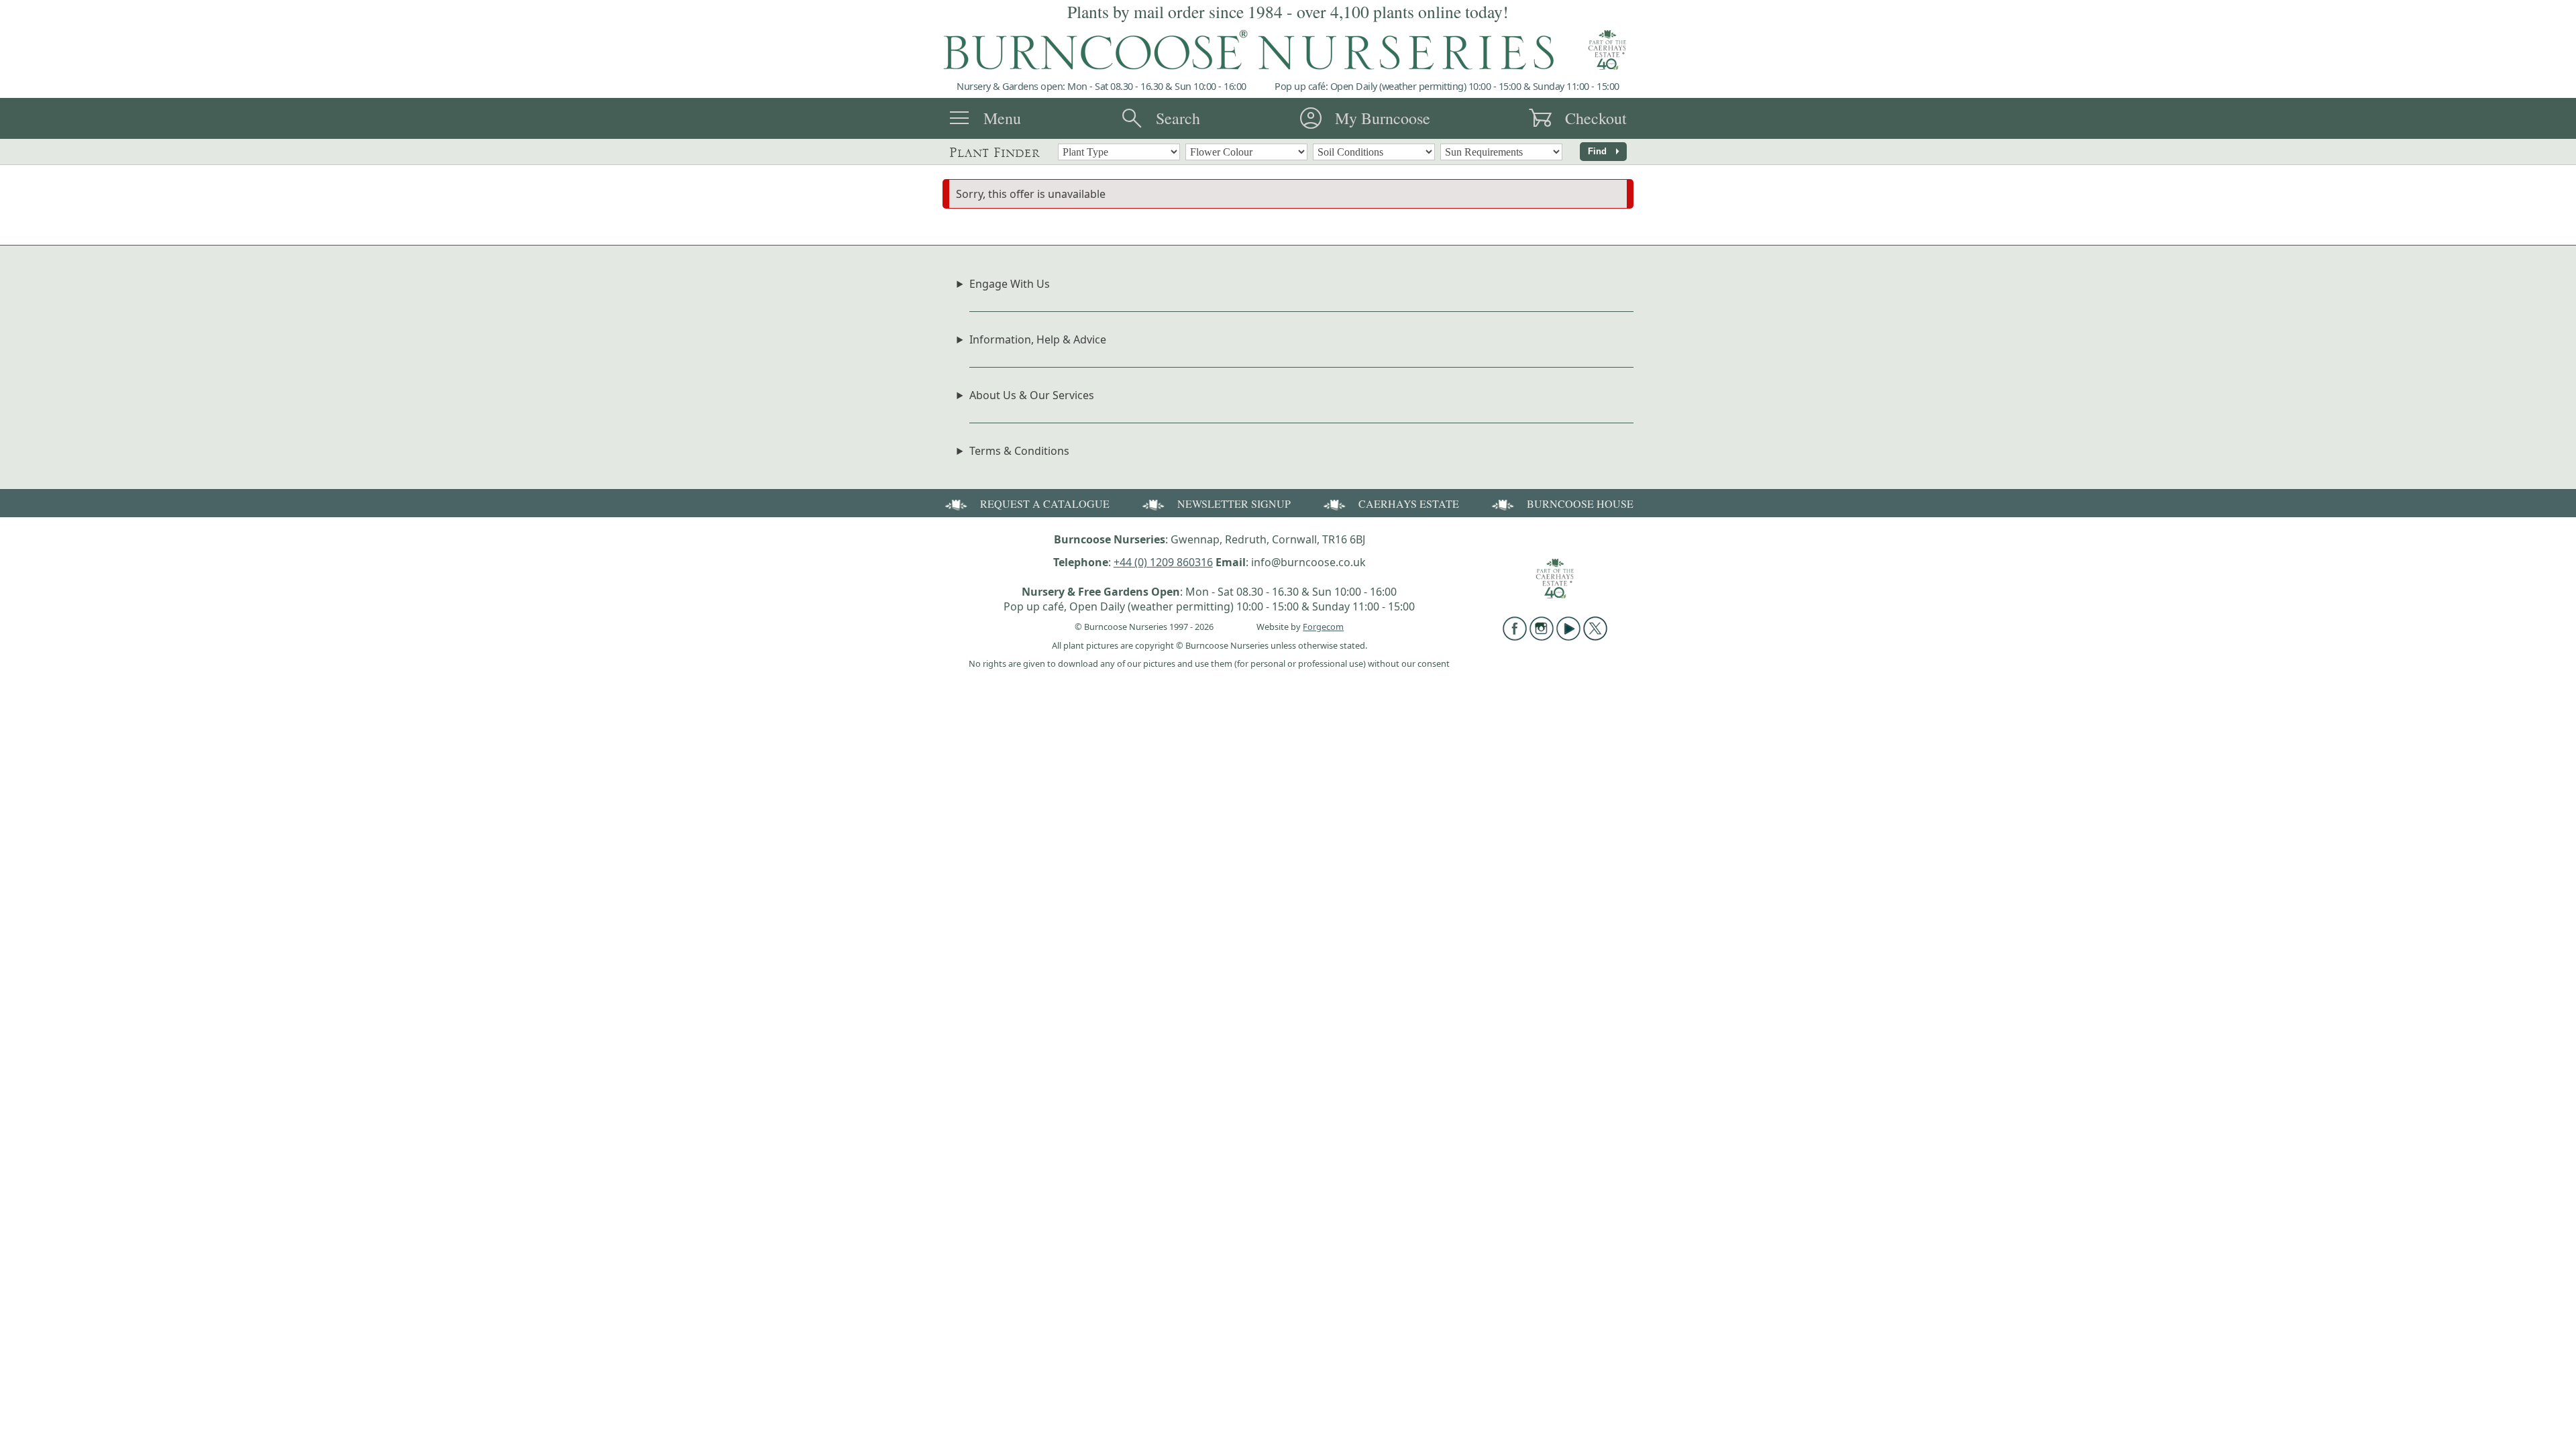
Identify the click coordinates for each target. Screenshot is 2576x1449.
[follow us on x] (1595, 637)
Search (1178, 118)
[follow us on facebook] (1515, 637)
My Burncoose (1383, 118)
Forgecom (1323, 627)
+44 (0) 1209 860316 (1163, 562)
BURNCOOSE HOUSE (1580, 503)
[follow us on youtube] (1568, 637)
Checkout (1596, 118)
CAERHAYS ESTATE (1409, 503)
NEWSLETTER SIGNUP (1234, 503)
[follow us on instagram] (1542, 637)
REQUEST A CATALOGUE (1045, 503)
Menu (1002, 118)
